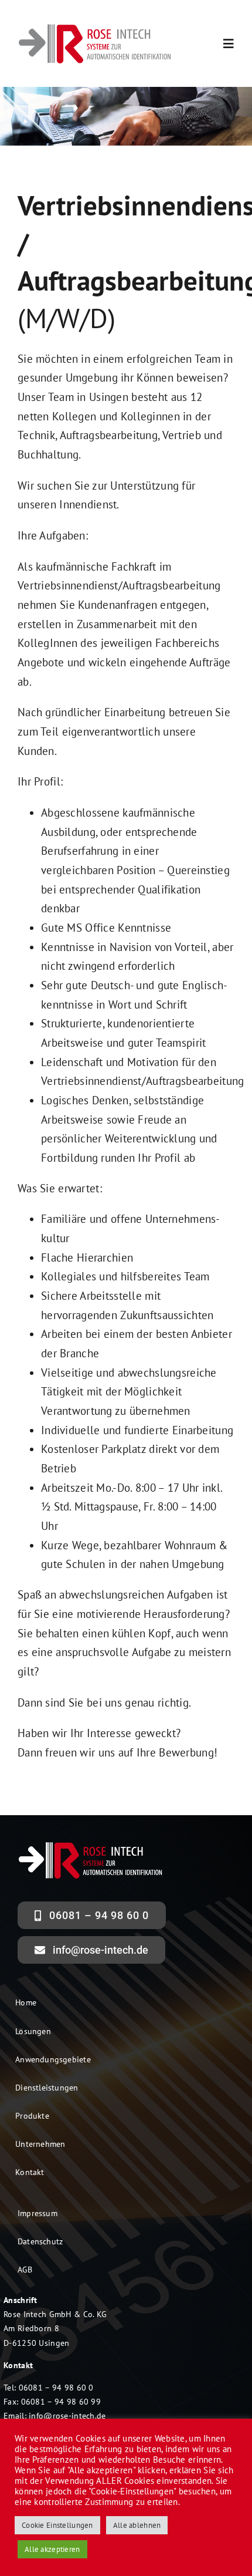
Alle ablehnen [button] (137, 2525)
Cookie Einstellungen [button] (57, 2525)
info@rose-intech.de (67, 2416)
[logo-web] (95, 27)
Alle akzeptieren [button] (52, 2549)
